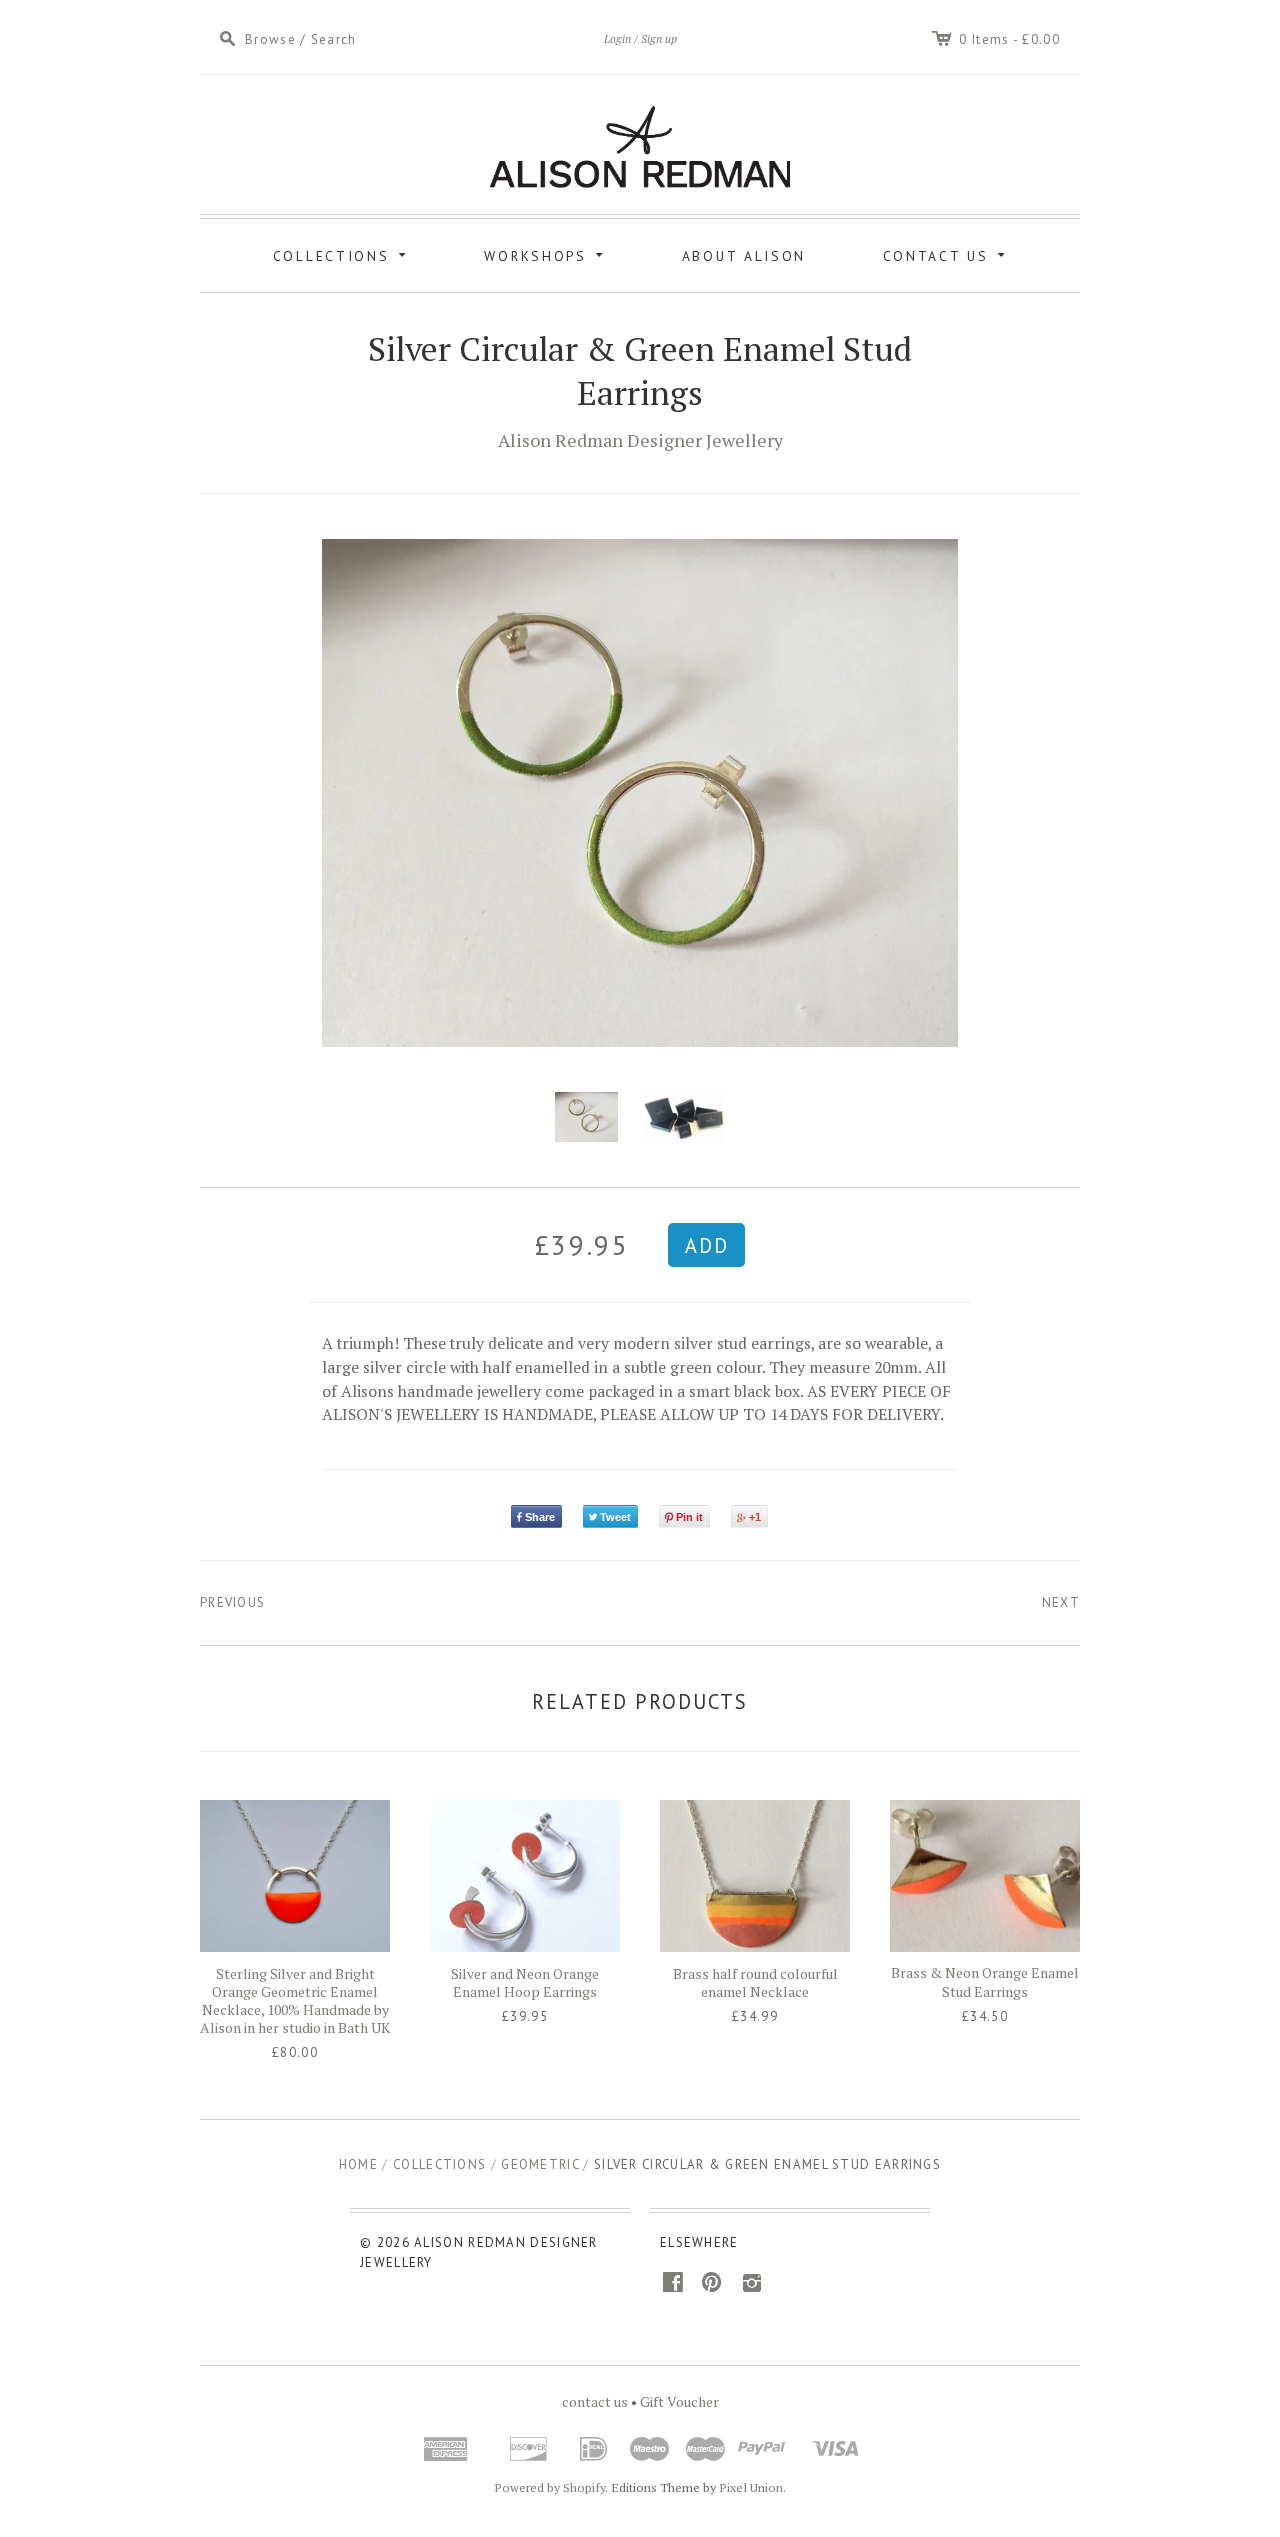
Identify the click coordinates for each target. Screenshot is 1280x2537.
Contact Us (947, 253)
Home (358, 2164)
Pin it (689, 1517)
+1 (755, 1517)
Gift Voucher (679, 2401)
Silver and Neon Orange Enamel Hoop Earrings (525, 1982)
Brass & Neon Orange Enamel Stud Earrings (985, 1981)
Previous (232, 1602)
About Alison (744, 256)
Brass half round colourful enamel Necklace (755, 1982)
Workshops (547, 253)
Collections (343, 253)
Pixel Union (751, 2487)
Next (1061, 1602)
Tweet (615, 1517)
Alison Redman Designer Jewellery (640, 440)
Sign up (659, 38)
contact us (595, 2401)
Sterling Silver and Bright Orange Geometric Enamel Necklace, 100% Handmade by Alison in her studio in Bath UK (295, 2001)
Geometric (540, 2164)
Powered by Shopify (549, 2487)
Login (617, 38)
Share (540, 1517)
